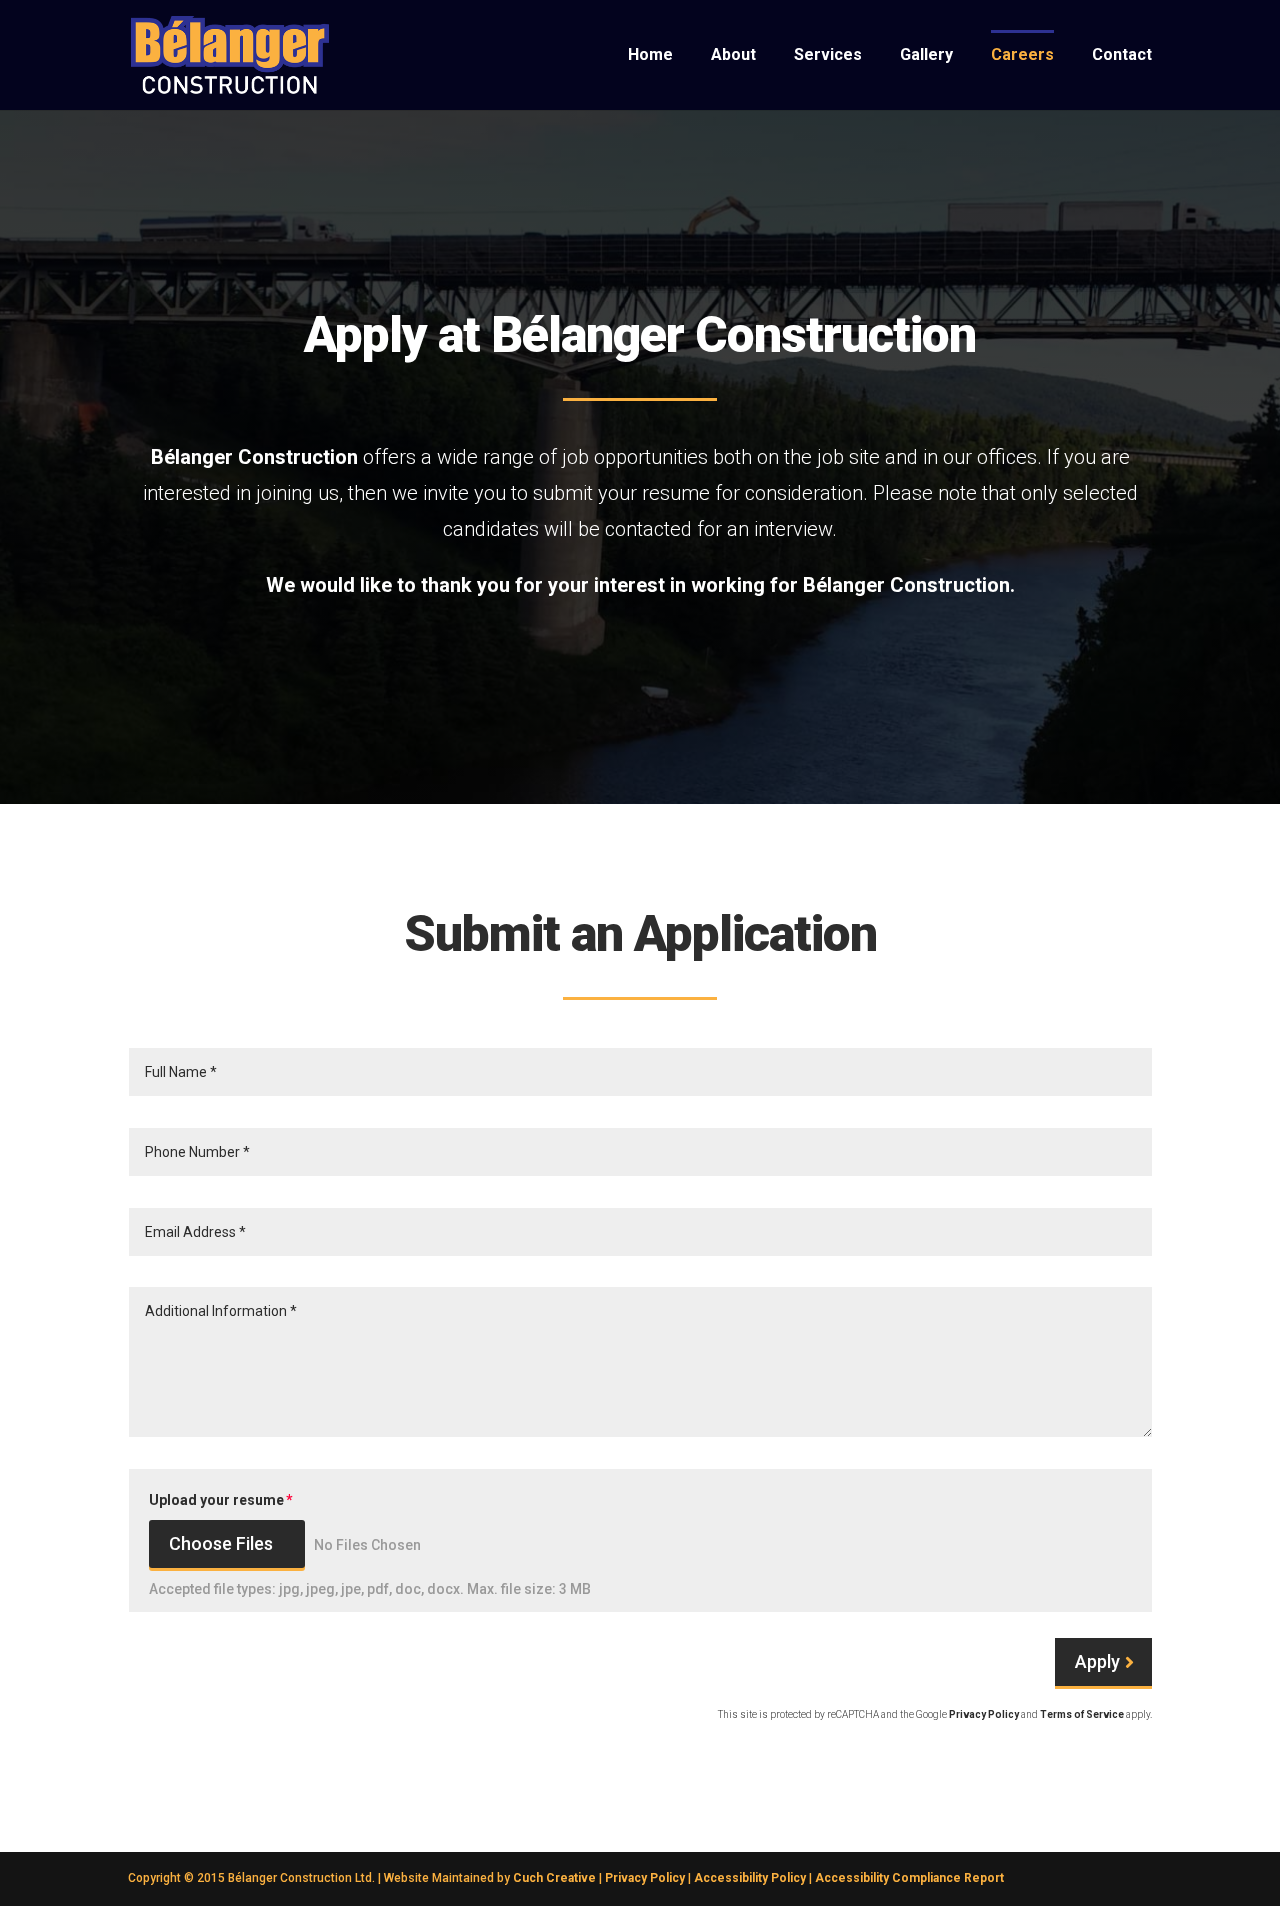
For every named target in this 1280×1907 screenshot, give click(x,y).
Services (828, 56)
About (733, 56)
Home (650, 56)
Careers (1022, 56)
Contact (1122, 56)
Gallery (926, 56)
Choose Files (221, 1543)
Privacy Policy (984, 1714)
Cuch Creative (554, 1878)
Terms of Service (1082, 1714)
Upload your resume (216, 1500)
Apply (1097, 1661)
